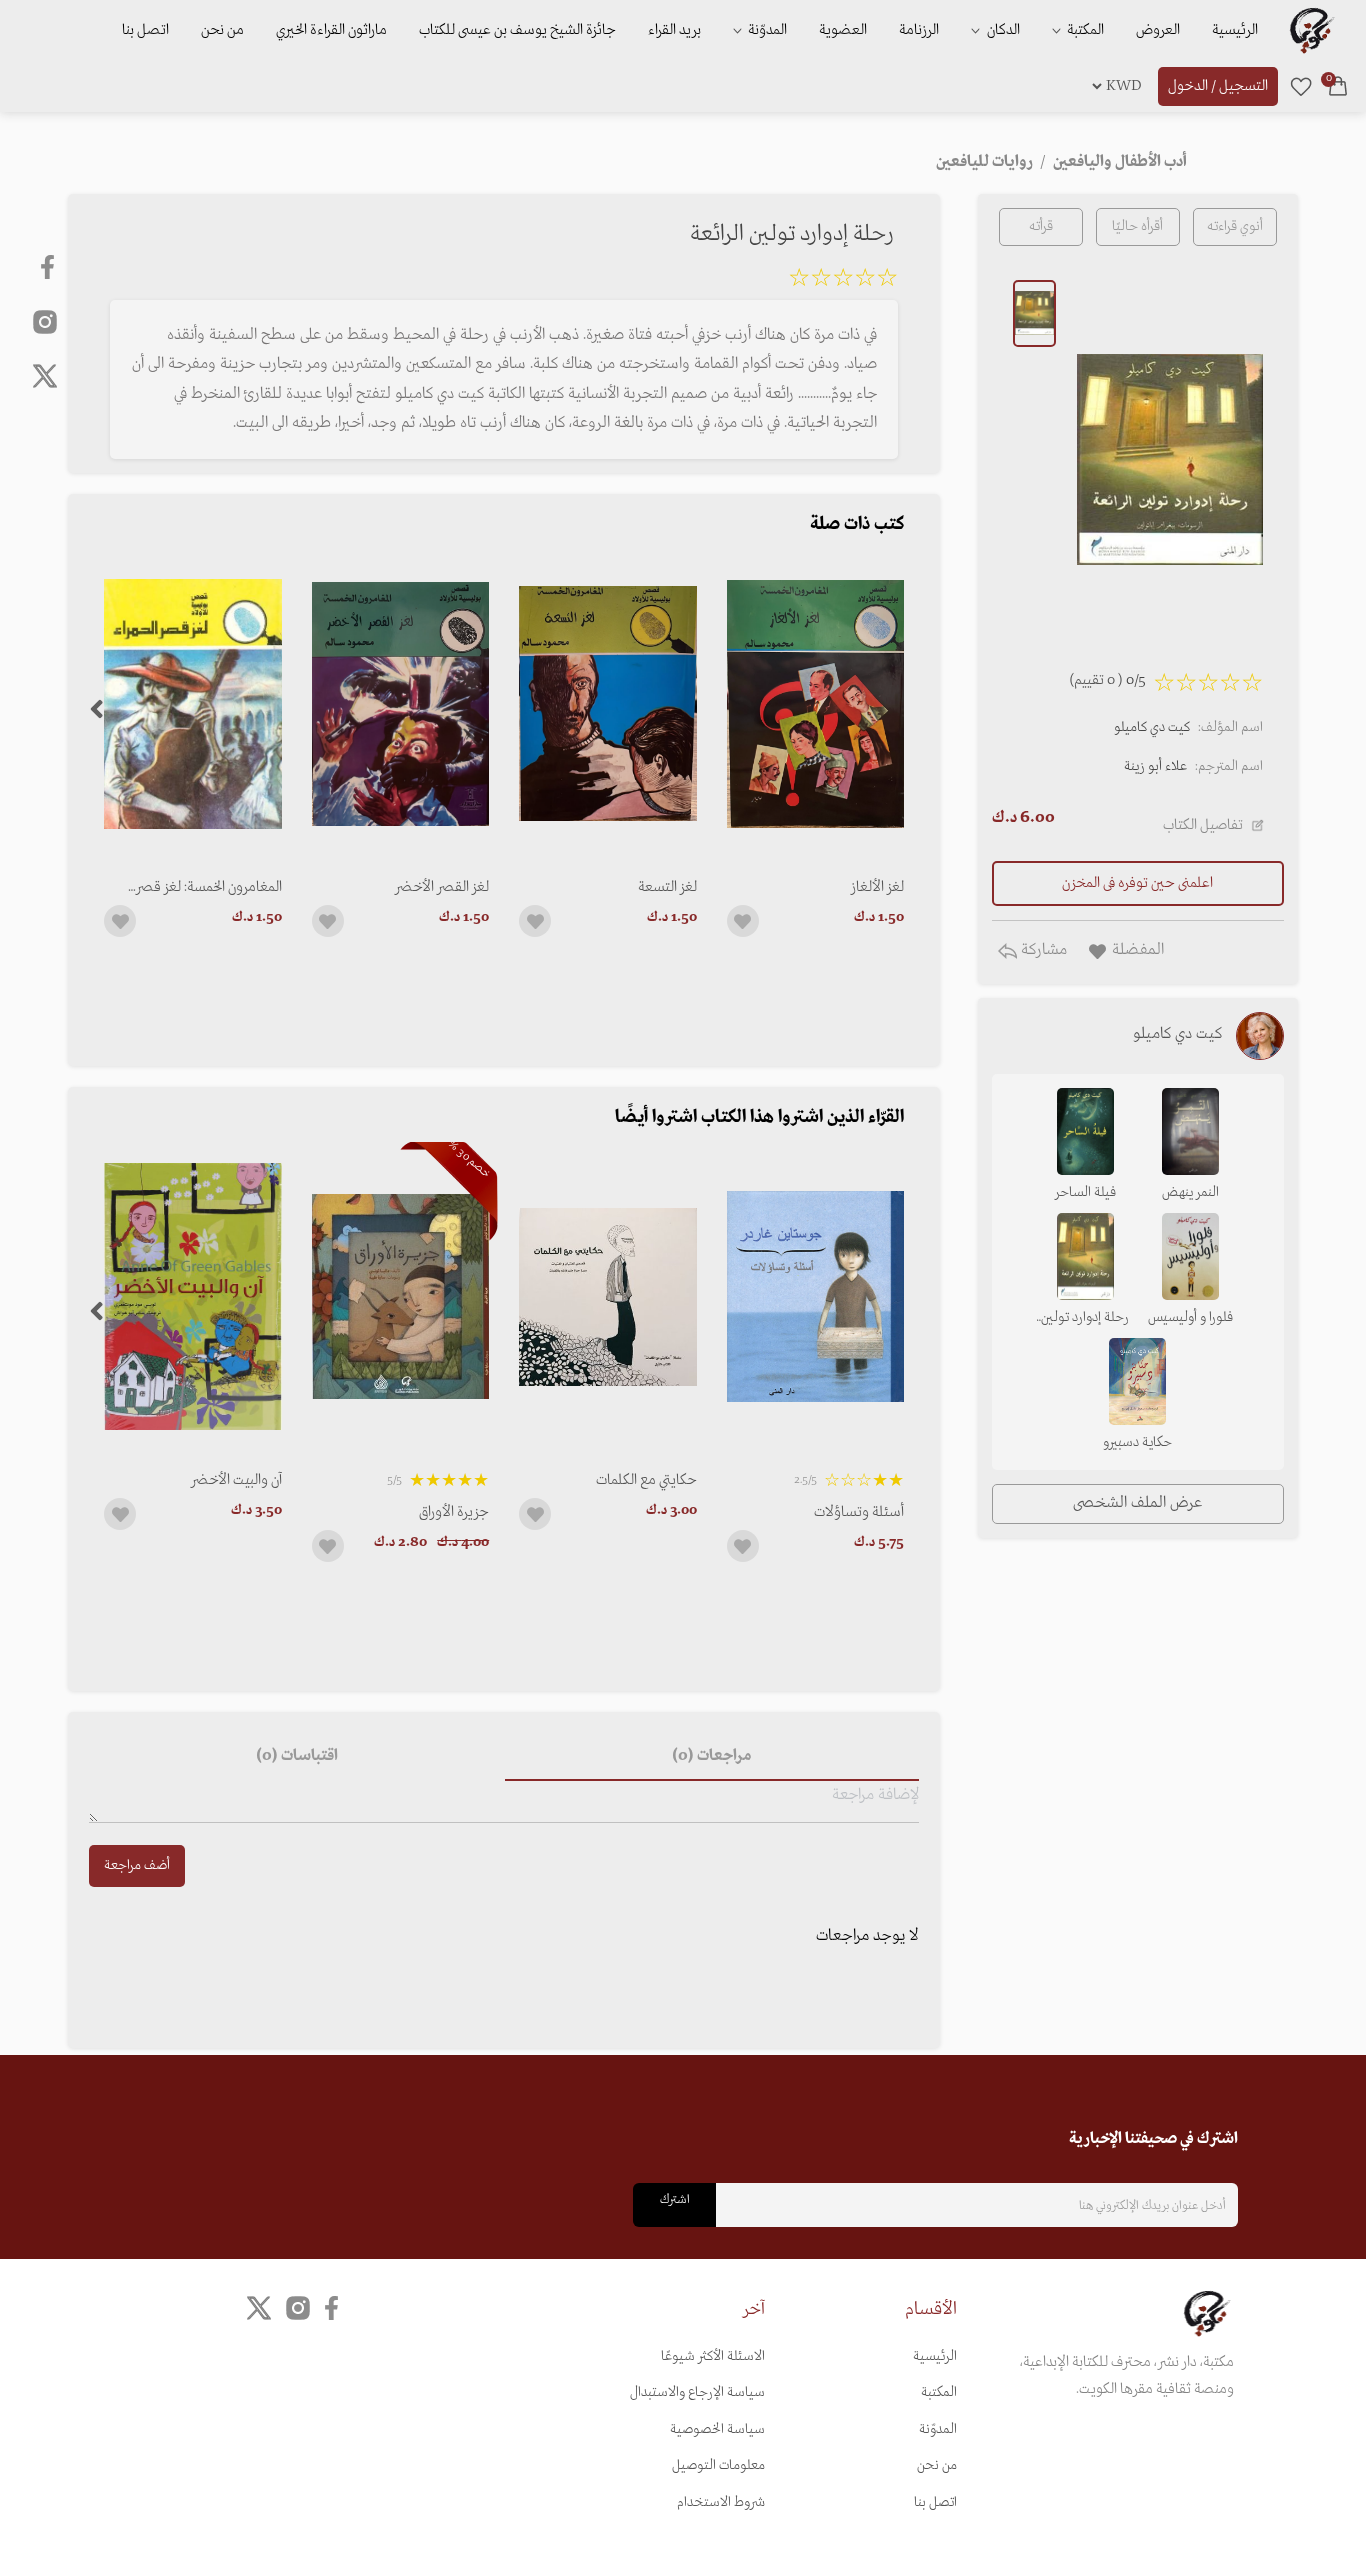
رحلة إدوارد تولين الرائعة (1085, 1319)
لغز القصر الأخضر (442, 887)
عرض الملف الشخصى (1137, 1503)
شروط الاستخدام (721, 2502)
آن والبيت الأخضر (236, 1480)
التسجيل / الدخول (1218, 86)
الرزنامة (919, 30)
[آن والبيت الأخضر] (192, 1296)
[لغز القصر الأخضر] (400, 703)
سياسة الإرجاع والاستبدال (697, 2392)
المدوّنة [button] (766, 30)
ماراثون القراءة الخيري (331, 30)
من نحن (222, 30)
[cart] (1338, 86)
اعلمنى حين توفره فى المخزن (1137, 883)
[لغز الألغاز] (815, 703)
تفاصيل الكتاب (1203, 825)
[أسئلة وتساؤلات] (815, 1296)
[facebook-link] (49, 267)
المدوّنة (938, 2429)
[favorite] (1301, 86)
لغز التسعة (667, 887)
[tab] (712, 1757)
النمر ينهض (1190, 1192)
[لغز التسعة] (607, 703)
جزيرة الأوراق (454, 1512)
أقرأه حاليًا (1137, 226)
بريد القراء (674, 30)
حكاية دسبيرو (1137, 1442)
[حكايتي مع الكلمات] (607, 1296)
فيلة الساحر (1085, 1192)
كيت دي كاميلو (1152, 727)
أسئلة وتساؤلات (859, 1512)
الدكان (1002, 30)
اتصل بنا (145, 30)
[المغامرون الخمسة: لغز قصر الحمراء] (192, 703)
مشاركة (1042, 950)
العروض (1158, 30)
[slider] (843, 281)
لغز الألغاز (877, 887)
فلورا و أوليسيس (1190, 1317)
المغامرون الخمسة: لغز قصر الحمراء (208, 887)
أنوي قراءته (1235, 226)
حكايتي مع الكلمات (646, 1480)
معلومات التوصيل (718, 2465)
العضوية (843, 30)
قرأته (1041, 226)
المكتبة (1084, 30)
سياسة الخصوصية (717, 2429)
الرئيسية (1235, 30)
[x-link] (45, 376)
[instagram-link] (45, 321)
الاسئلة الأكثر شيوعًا (713, 2356)
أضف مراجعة (137, 1865)
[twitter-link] (259, 2308)
